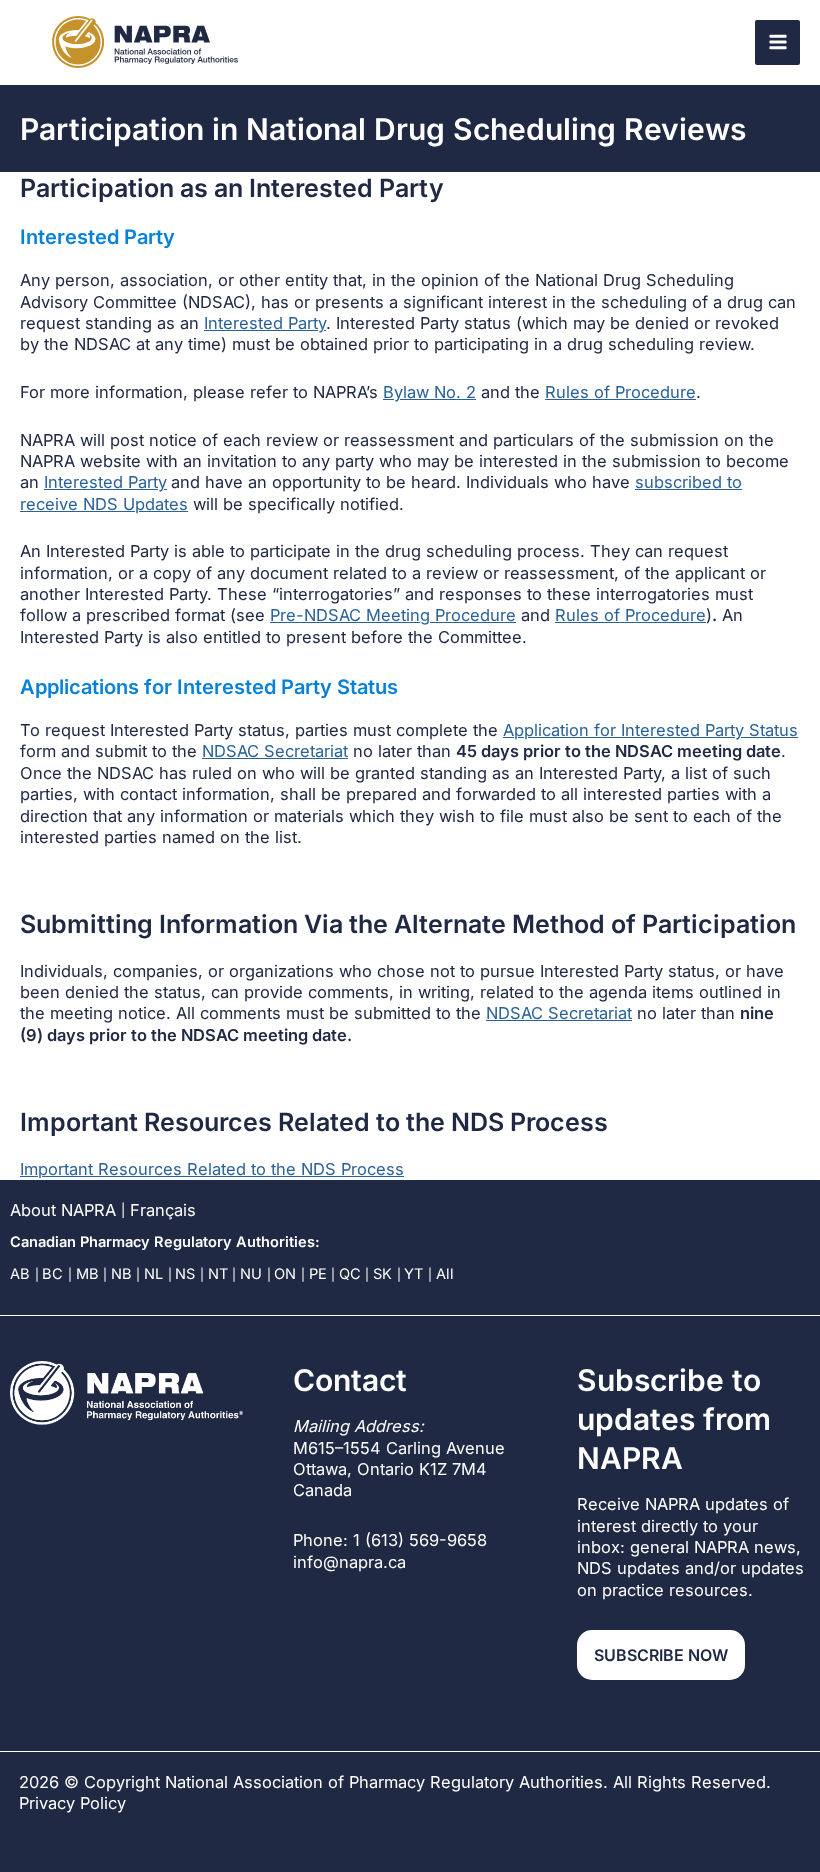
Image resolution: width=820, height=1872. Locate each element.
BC (52, 1274)
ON (285, 1274)
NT (218, 1274)
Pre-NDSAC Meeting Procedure (393, 615)
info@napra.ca (349, 1562)
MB (87, 1274)
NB (121, 1274)
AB (20, 1274)
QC (350, 1274)
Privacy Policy (72, 1804)
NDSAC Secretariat (275, 751)
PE (318, 1274)
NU (251, 1274)
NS (185, 1274)
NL (153, 1274)
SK (382, 1274)
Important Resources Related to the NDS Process (212, 1169)
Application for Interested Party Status (650, 730)
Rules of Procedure (620, 392)
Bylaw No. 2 (429, 392)
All (445, 1274)
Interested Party (265, 323)
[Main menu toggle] (777, 42)
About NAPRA (63, 1210)
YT (413, 1274)
